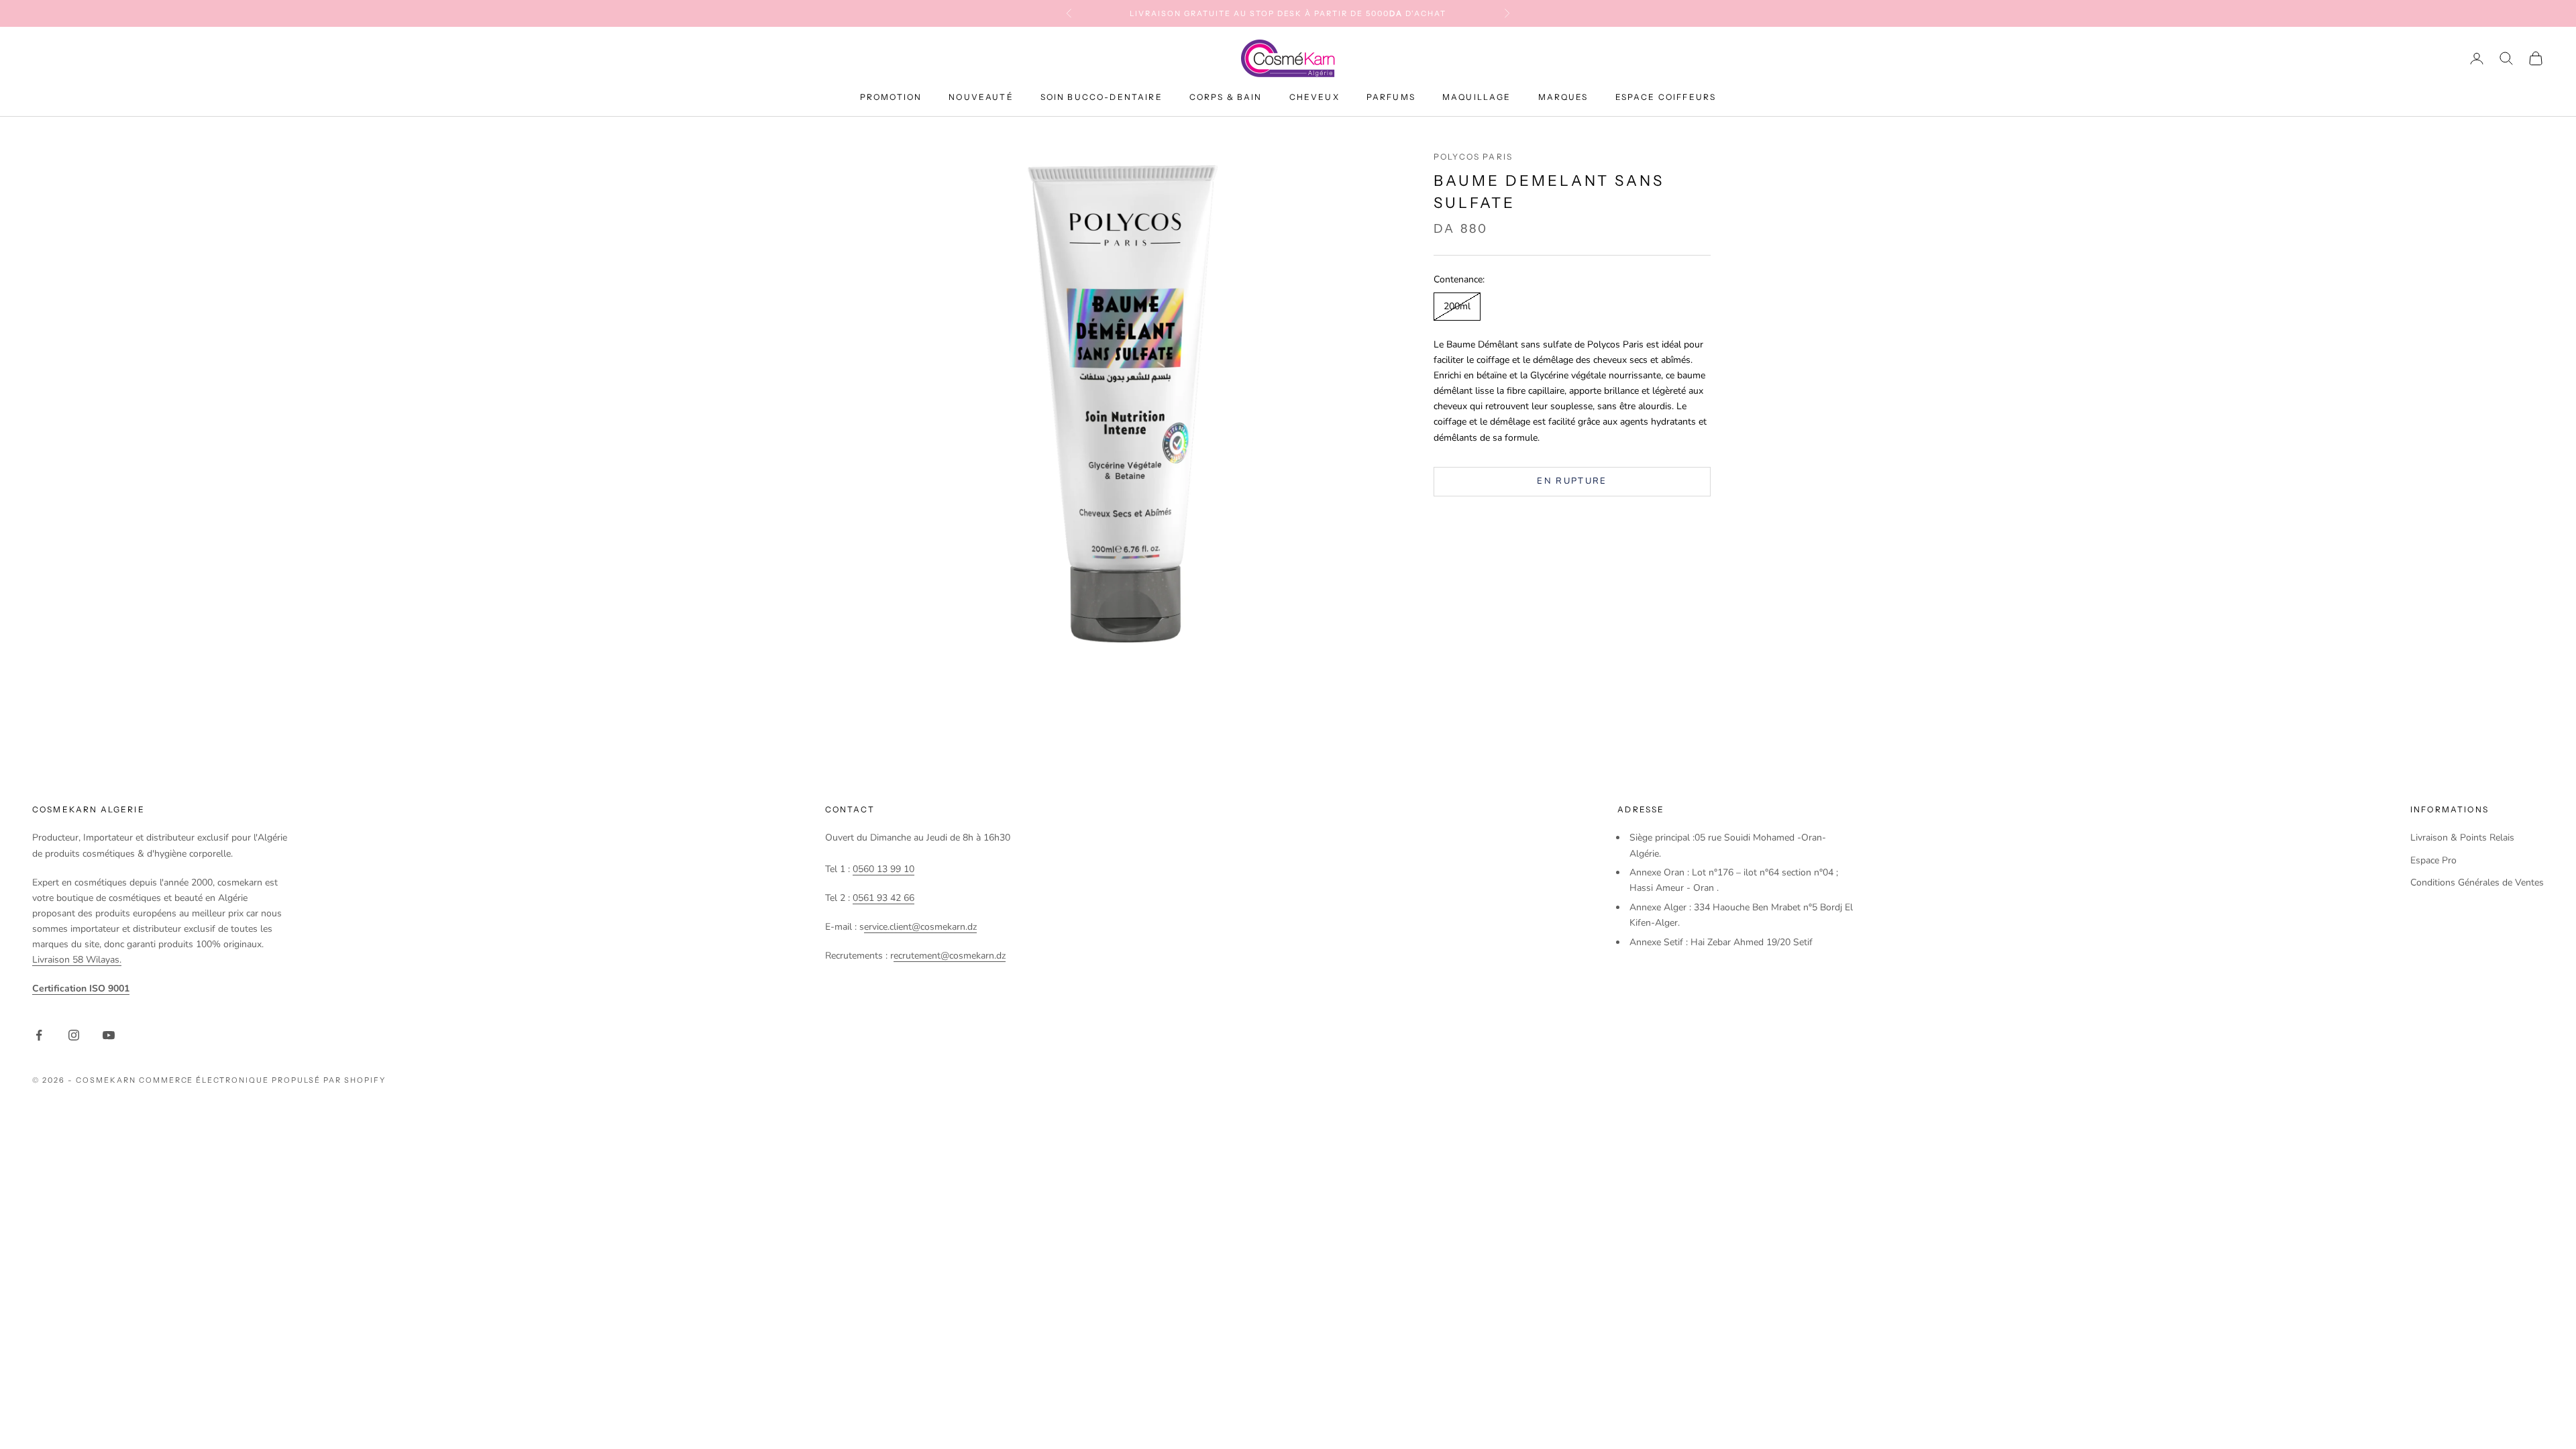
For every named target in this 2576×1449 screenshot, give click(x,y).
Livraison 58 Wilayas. (77, 960)
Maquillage (1477, 97)
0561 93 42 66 (883, 898)
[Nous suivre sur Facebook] (39, 1035)
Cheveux (1314, 97)
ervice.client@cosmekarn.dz (920, 927)
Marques (1563, 97)
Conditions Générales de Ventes (2477, 882)
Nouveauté (981, 97)
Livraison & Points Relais (2462, 838)
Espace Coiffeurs (1666, 97)
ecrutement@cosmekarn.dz (950, 956)
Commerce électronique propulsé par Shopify (262, 1080)
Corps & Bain (1226, 97)
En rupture (1572, 481)
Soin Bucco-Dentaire (1102, 97)
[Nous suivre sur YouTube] (109, 1035)
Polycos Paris (1473, 157)
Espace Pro (2433, 860)
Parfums (1391, 97)
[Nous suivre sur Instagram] (74, 1035)
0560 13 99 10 (883, 869)
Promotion (891, 97)
